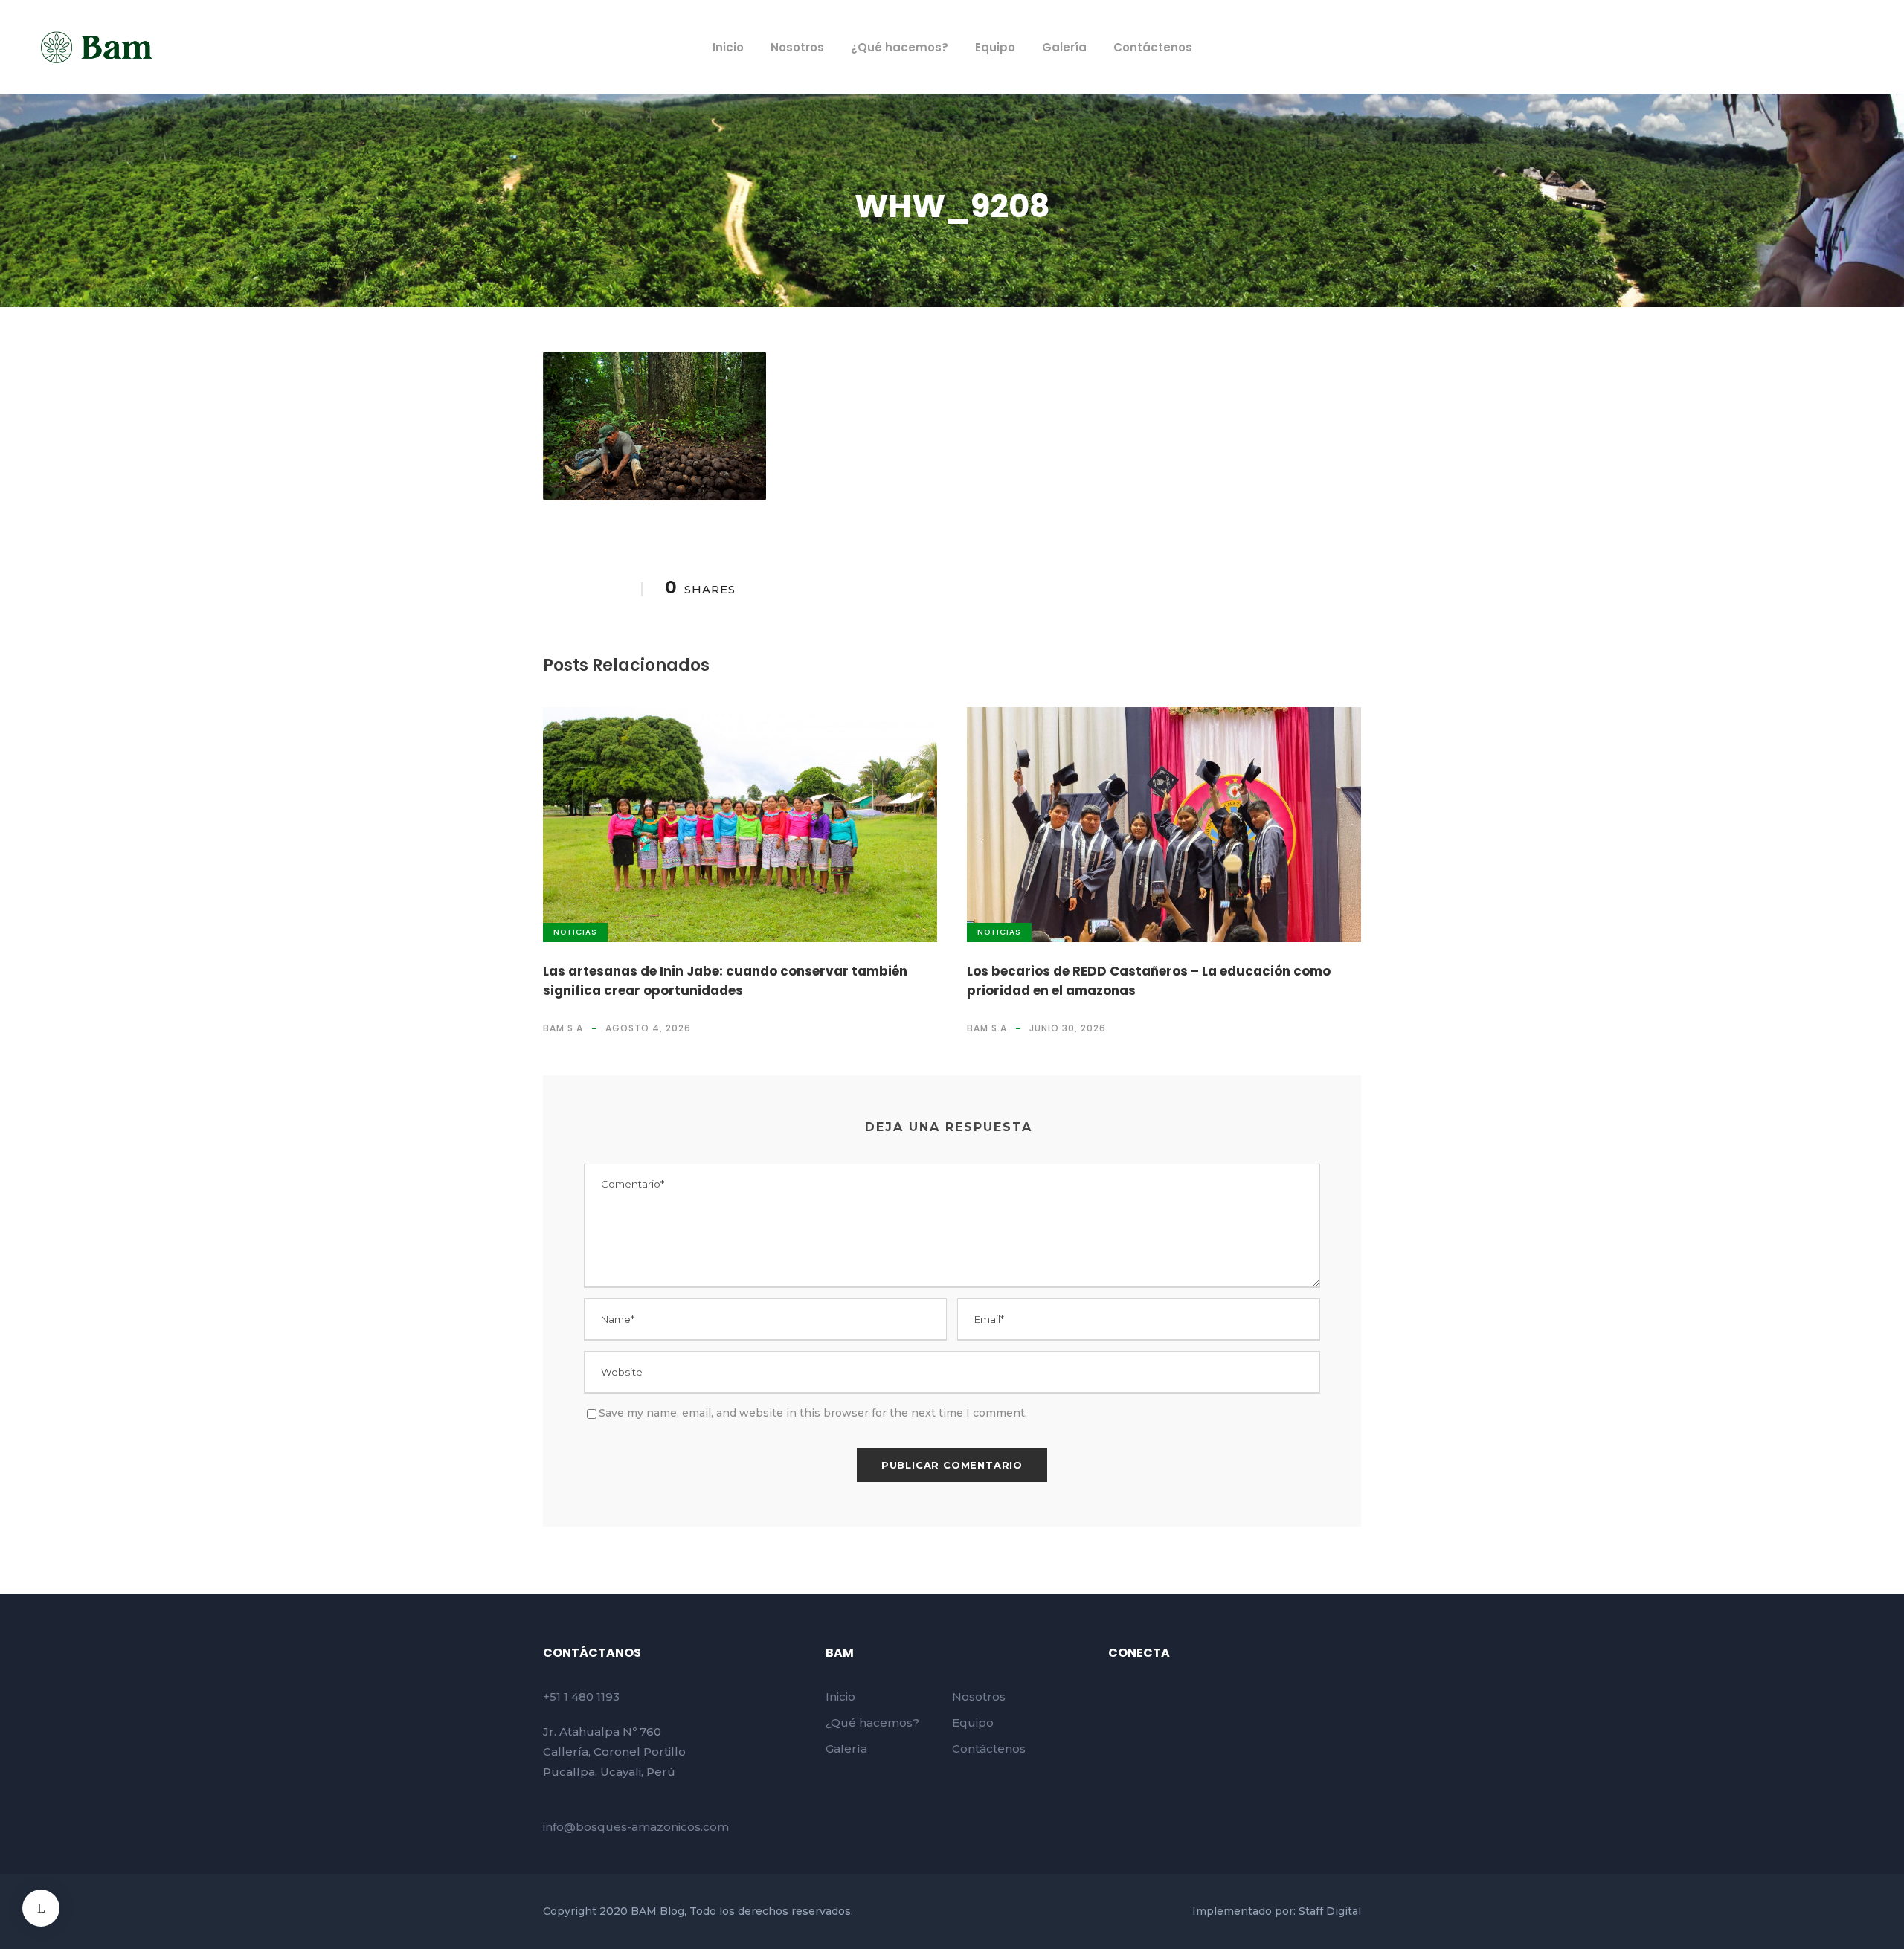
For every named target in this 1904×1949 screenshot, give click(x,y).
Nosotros (797, 47)
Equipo (995, 47)
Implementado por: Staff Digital (1277, 1911)
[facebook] (1770, 46)
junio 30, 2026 (1068, 1028)
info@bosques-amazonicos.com (636, 1827)
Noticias (575, 932)
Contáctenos (1153, 47)
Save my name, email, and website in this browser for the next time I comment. (813, 1413)
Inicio (728, 47)
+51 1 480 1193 (581, 1697)
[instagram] (1825, 46)
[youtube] (1798, 46)
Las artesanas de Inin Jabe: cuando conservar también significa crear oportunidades (725, 981)
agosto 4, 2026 (648, 1028)
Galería (1064, 47)
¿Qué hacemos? (900, 47)
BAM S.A (563, 1028)
